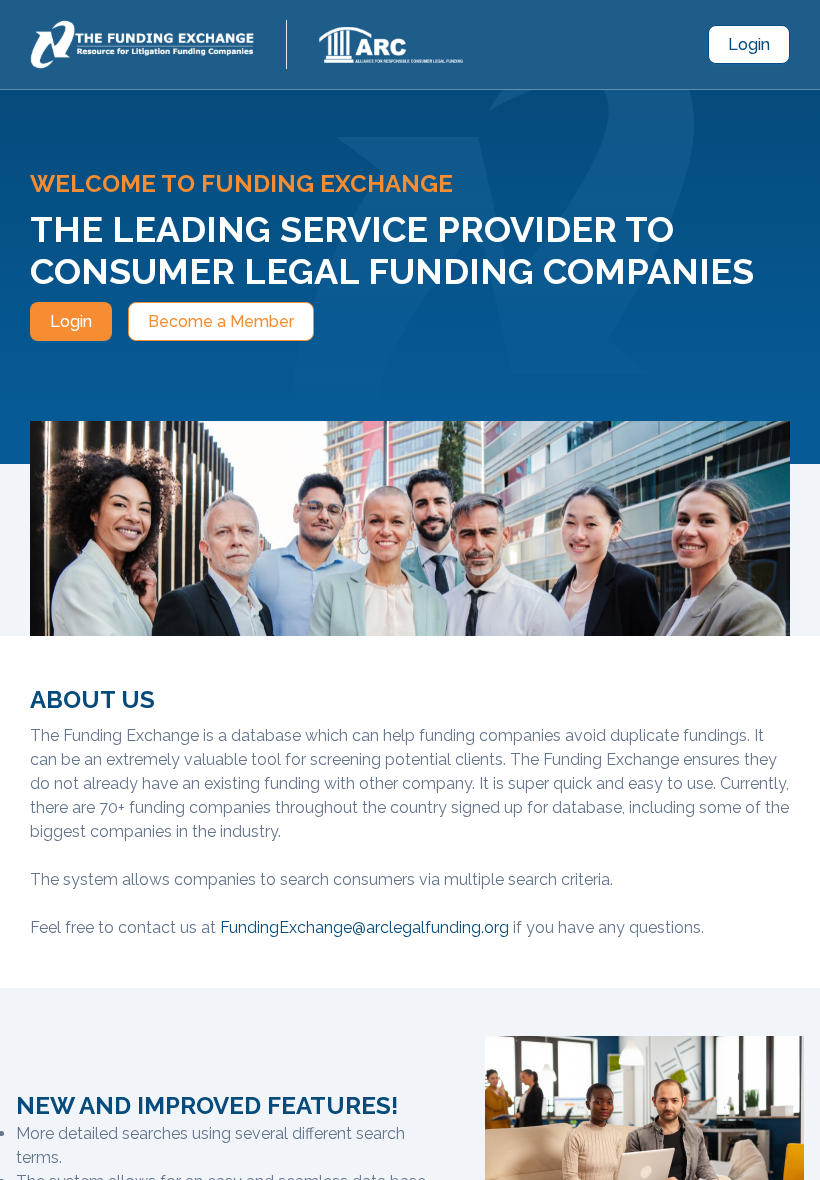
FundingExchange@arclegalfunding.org (364, 927)
